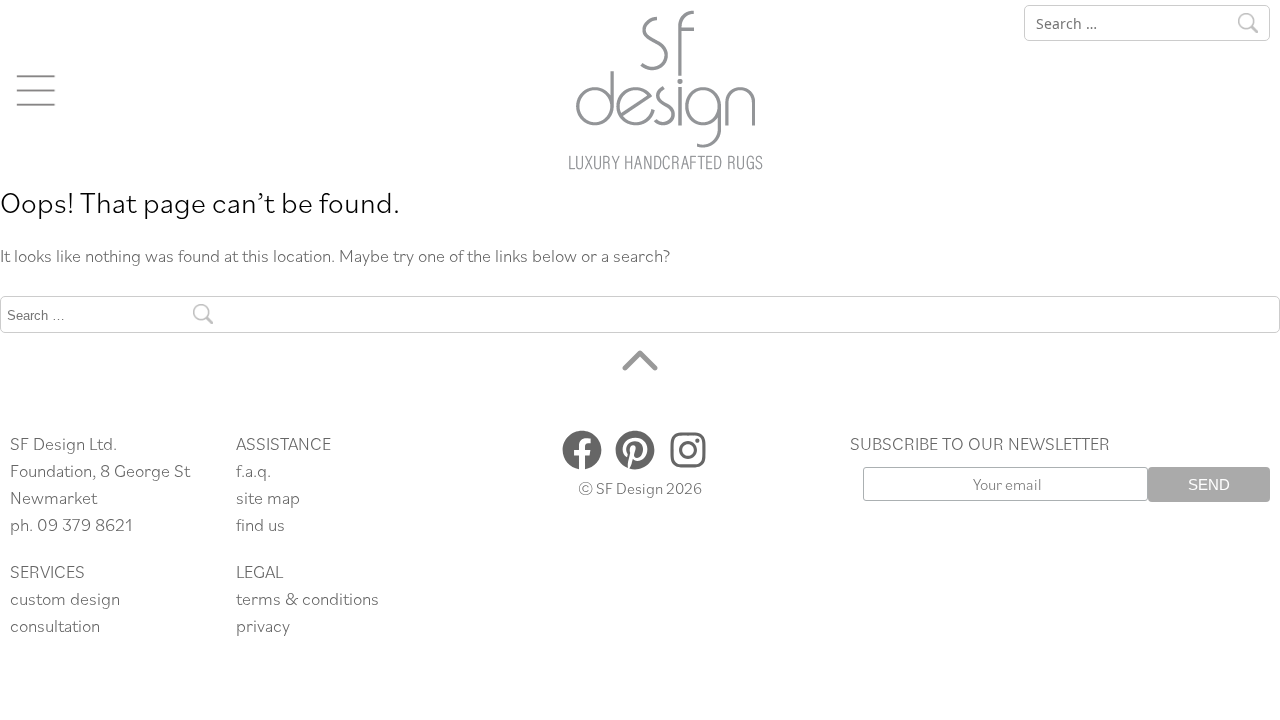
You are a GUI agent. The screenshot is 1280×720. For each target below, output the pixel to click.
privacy (263, 625)
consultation (55, 625)
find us (260, 524)
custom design (65, 598)
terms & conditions (307, 598)
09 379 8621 (84, 524)
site (251, 497)
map (283, 497)
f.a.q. (253, 470)
